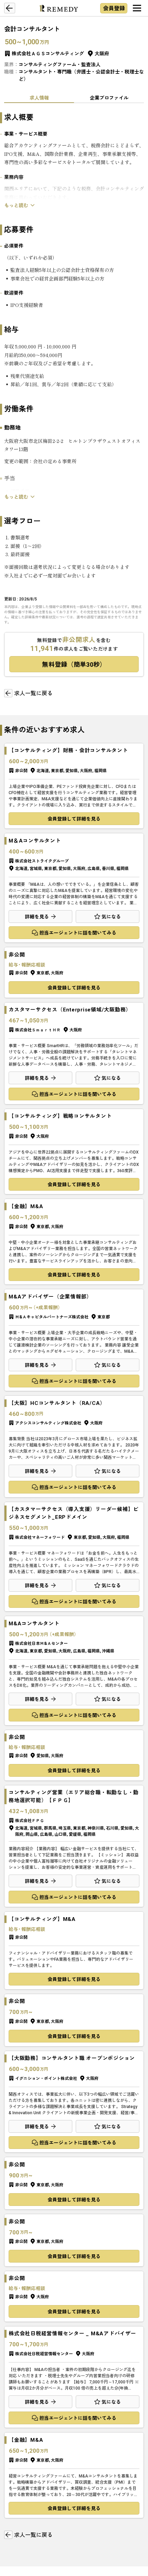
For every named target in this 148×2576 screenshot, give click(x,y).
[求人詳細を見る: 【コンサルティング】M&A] (74, 1950)
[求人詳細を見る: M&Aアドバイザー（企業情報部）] (74, 1340)
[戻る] (10, 8)
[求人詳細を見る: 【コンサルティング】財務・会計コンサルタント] (74, 786)
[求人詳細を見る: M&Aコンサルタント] (74, 1671)
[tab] (39, 98)
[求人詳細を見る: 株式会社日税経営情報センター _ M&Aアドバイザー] (74, 2377)
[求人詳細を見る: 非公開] (74, 972)
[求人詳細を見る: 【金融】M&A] (74, 1242)
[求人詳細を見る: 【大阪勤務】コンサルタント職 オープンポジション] (74, 2102)
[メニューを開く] (137, 8)
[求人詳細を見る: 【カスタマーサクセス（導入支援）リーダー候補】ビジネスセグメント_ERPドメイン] (74, 1557)
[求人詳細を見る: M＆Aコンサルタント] (74, 888)
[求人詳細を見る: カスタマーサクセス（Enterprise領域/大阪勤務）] (74, 1053)
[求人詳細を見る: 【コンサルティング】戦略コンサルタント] (74, 1152)
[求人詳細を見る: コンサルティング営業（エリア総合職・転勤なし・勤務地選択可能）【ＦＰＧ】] (74, 1846)
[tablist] (74, 98)
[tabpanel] (74, 346)
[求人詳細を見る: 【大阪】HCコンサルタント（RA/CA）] (74, 1446)
